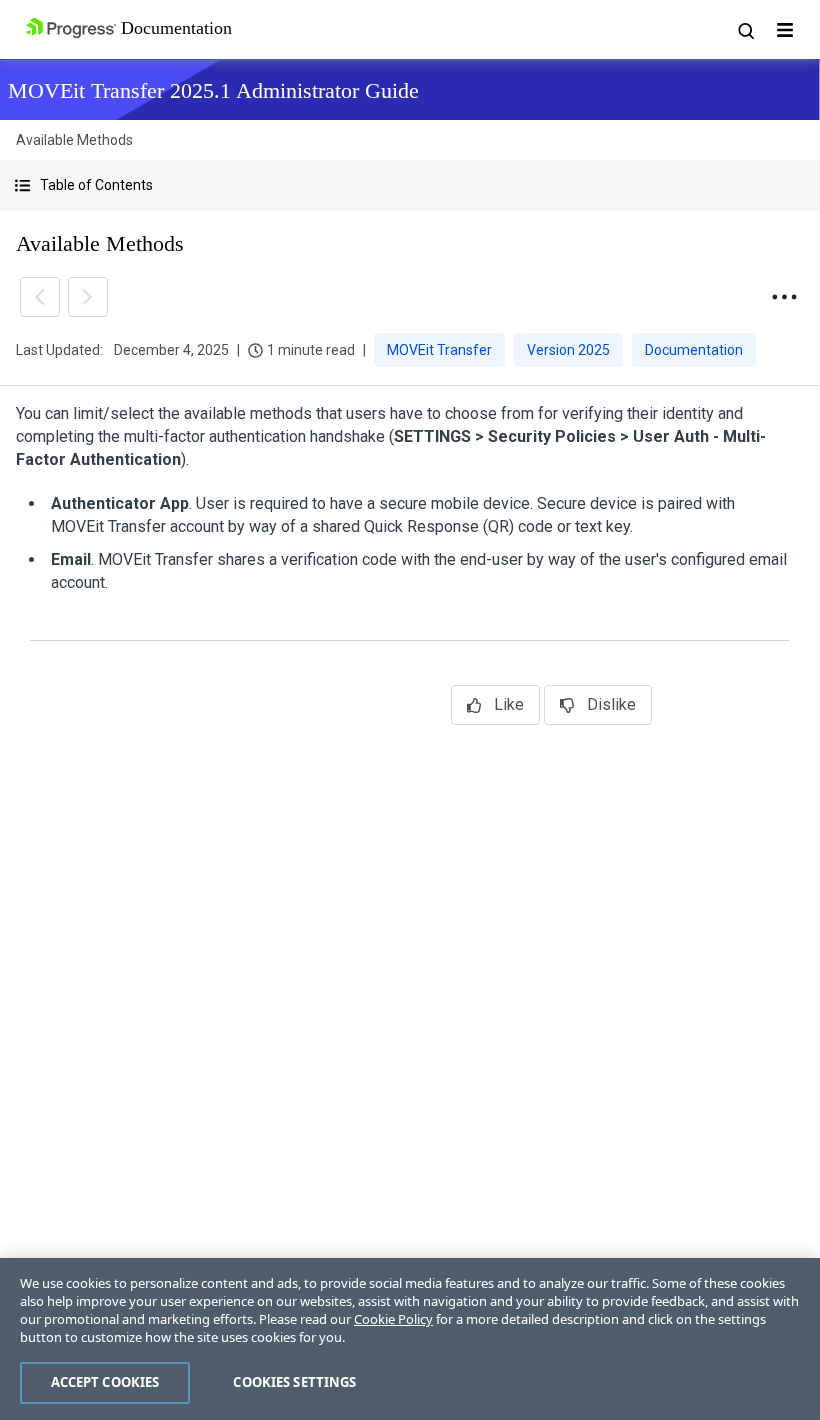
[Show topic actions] (784, 297)
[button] (410, 185)
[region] (410, 1339)
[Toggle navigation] (785, 30)
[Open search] (745, 30)
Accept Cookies (105, 1382)
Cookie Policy (393, 1319)
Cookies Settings (294, 1382)
